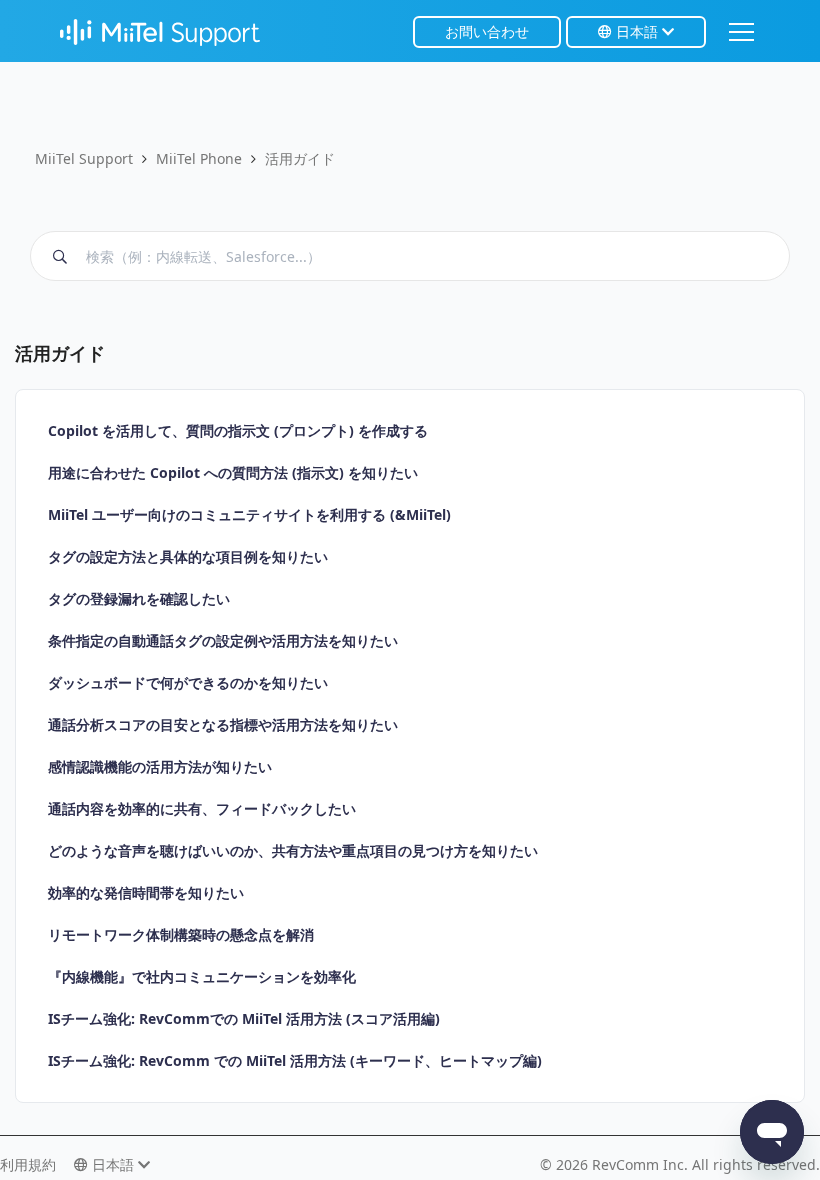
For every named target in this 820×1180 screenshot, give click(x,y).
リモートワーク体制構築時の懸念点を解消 (181, 934)
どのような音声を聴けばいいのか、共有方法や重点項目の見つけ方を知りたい (293, 850)
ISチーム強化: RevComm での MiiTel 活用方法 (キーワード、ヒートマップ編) (295, 1060)
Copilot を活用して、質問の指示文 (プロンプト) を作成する (238, 430)
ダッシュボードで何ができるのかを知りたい (188, 682)
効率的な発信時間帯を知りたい (146, 892)
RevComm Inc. (642, 1164)
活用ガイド (300, 158)
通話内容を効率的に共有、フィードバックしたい (202, 808)
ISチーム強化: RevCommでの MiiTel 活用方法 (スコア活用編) (244, 1018)
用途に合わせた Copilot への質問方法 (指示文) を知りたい (233, 472)
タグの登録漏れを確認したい (139, 598)
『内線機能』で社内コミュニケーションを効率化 (202, 976)
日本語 (637, 31)
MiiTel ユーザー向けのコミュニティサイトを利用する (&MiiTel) (249, 514)
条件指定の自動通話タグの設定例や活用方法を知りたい (223, 640)
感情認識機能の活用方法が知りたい (160, 766)
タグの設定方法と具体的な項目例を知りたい (188, 556)
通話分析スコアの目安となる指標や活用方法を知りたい (223, 724)
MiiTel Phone (199, 158)
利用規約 (28, 1164)
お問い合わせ (487, 31)
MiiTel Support (84, 158)
